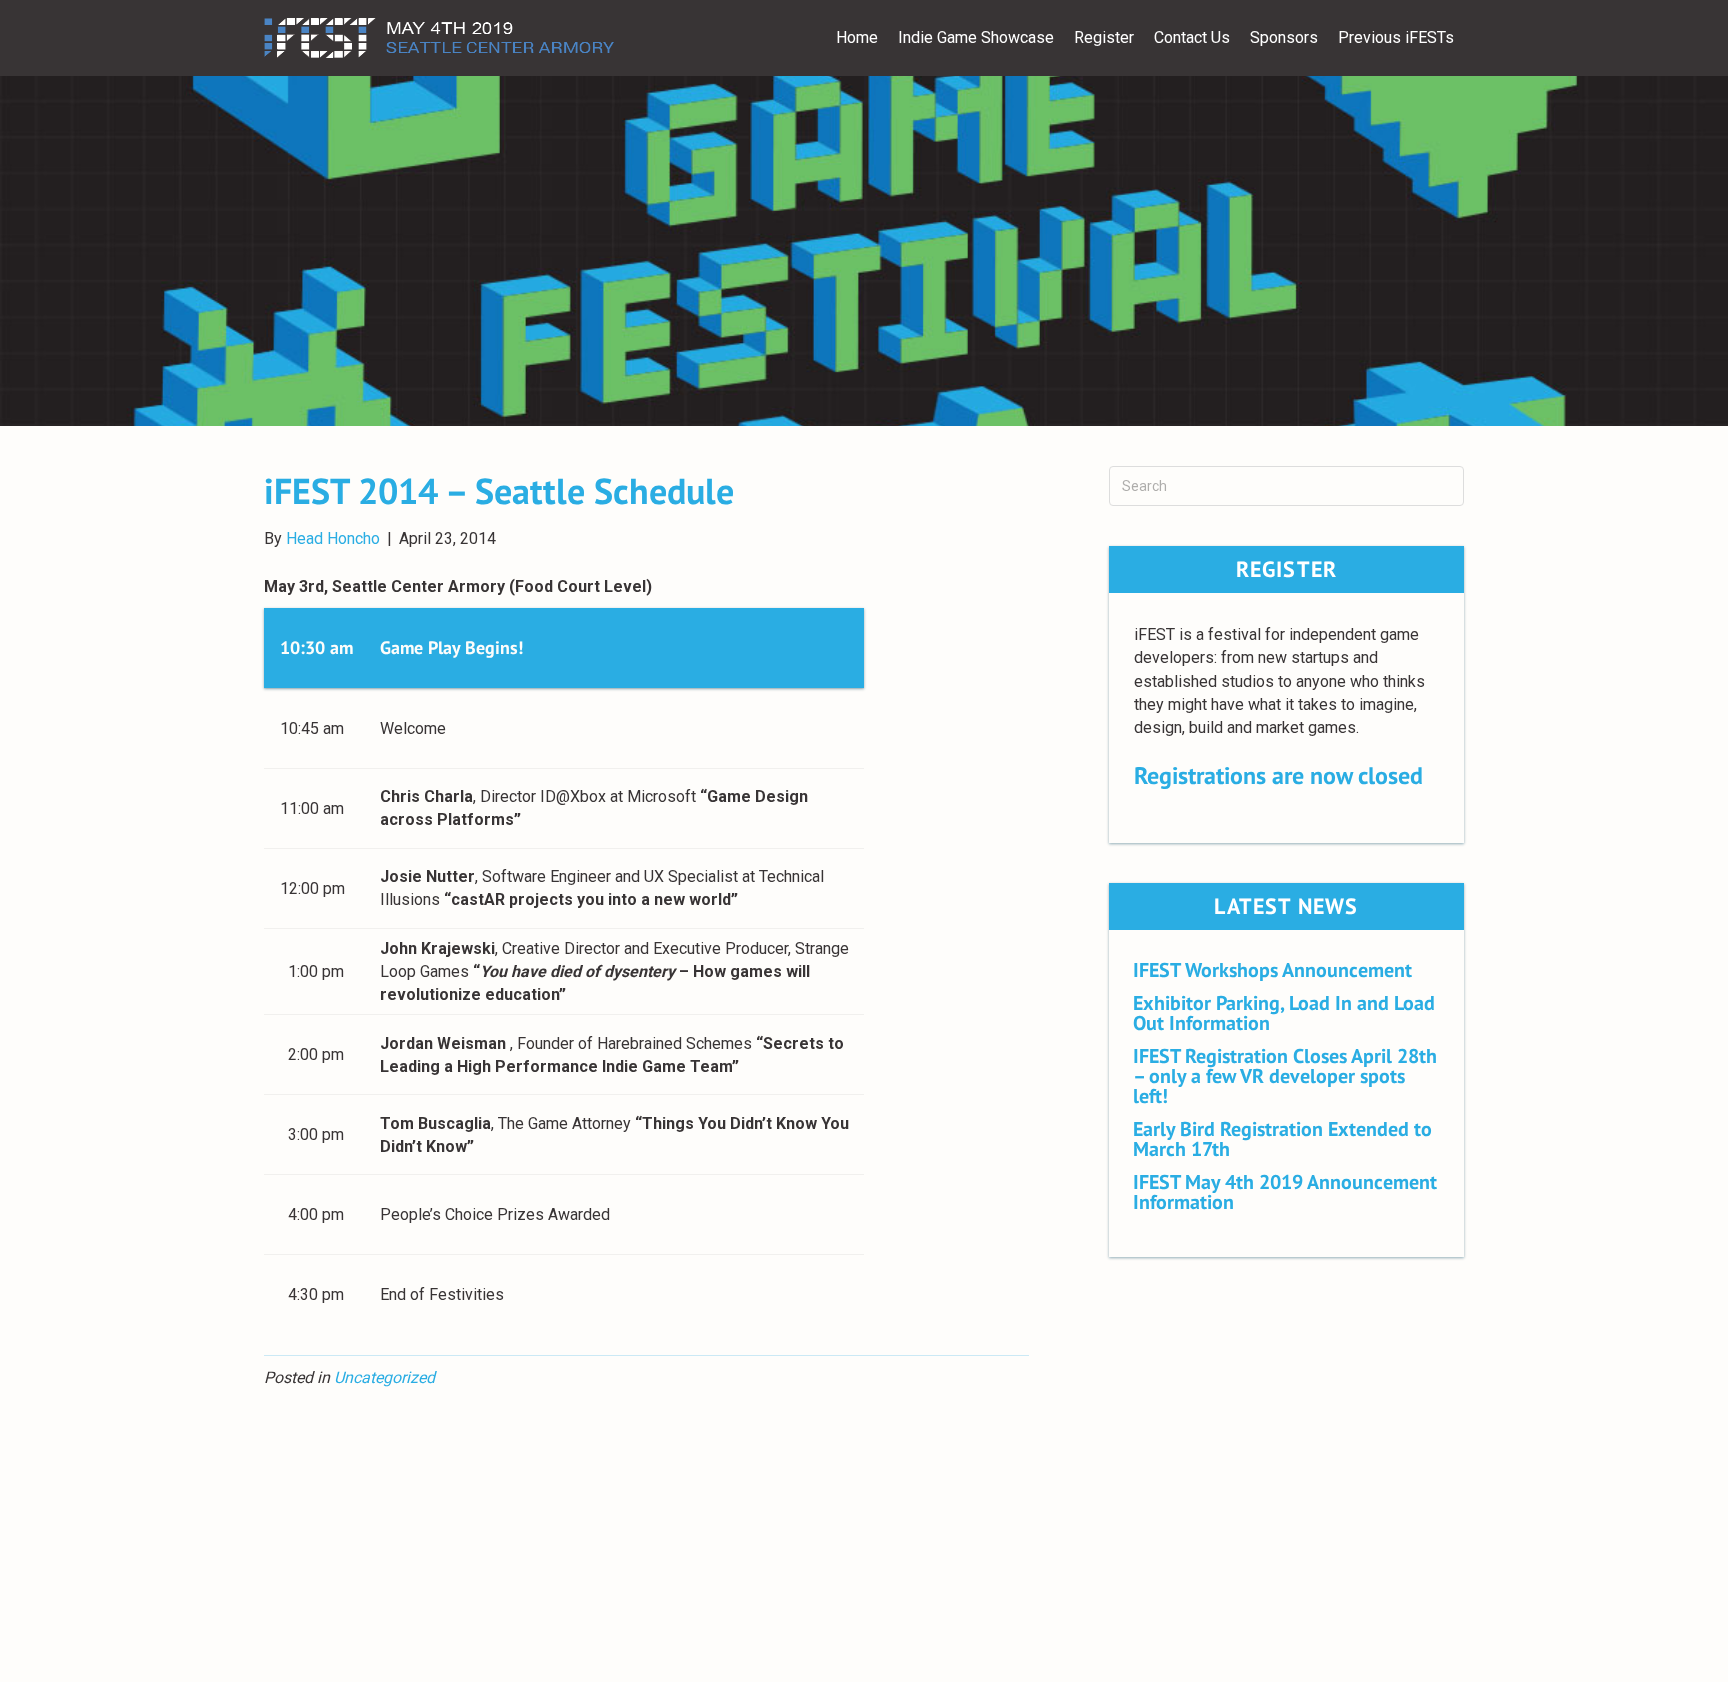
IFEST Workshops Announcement (1272, 970)
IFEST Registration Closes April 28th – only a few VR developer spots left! (1285, 1076)
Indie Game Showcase (976, 37)
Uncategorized (384, 1377)
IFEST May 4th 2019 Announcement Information (1285, 1192)
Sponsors (1284, 37)
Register (1104, 37)
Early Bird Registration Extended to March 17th (1282, 1139)
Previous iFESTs (1396, 37)
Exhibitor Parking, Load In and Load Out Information (1284, 1013)
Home (857, 37)
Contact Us (1192, 37)
